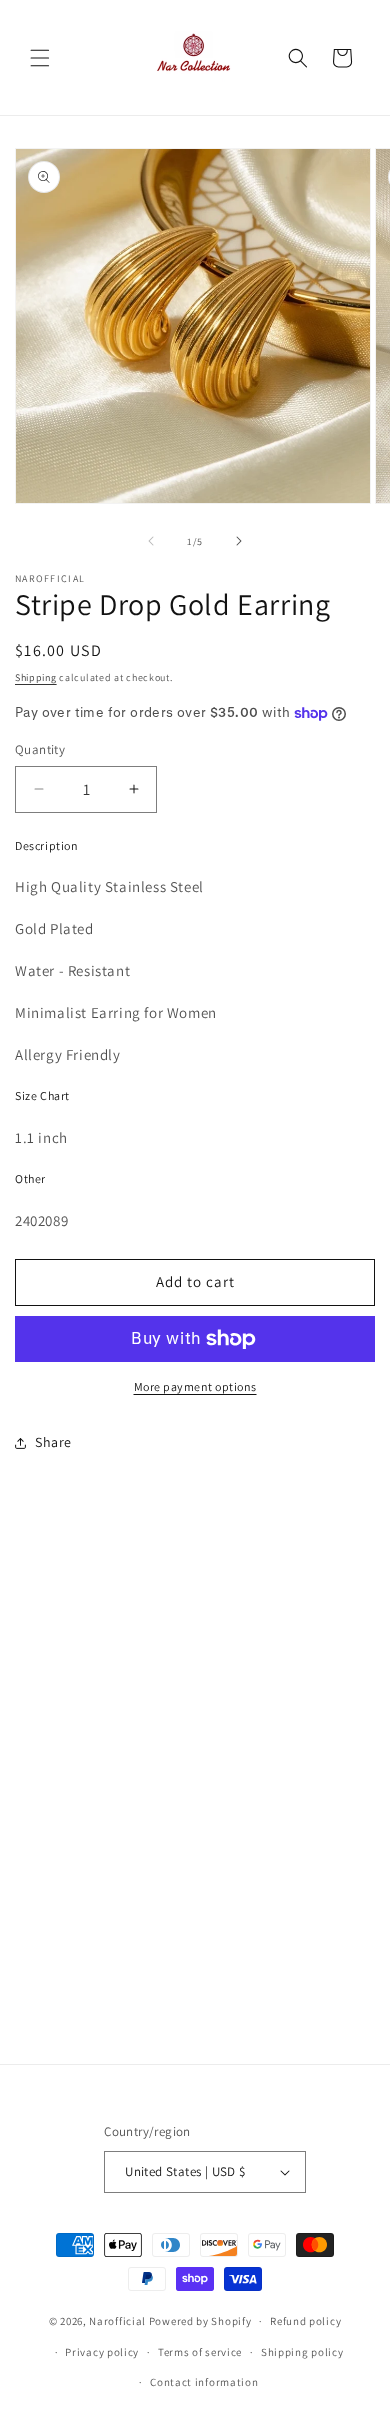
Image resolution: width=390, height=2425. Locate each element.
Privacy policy (102, 2352)
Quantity (40, 749)
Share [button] (53, 1442)
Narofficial (117, 2321)
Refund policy (305, 2321)
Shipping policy (302, 2352)
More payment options (195, 1386)
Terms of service (200, 2352)
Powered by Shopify (200, 2321)
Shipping (36, 677)
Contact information (204, 2382)
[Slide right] (239, 541)
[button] (40, 58)
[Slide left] (151, 541)
